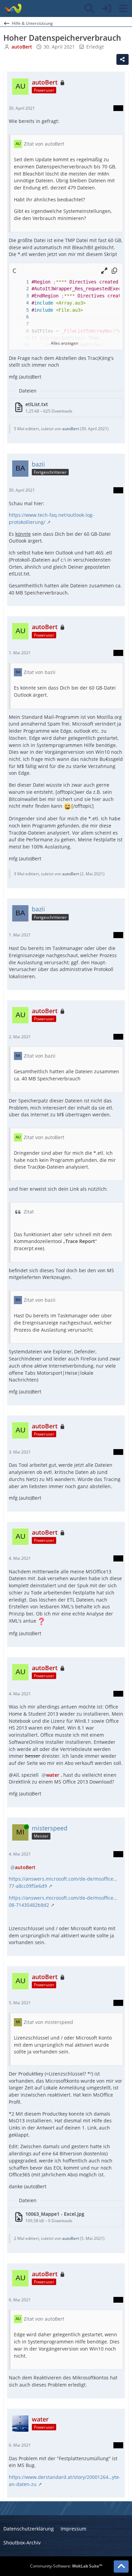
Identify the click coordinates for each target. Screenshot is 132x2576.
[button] (104, 271)
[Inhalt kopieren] (114, 271)
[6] (21, 317)
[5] (21, 310)
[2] (21, 289)
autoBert (71, 429)
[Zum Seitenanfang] (121, 2566)
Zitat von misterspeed (48, 2022)
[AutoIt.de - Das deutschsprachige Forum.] (13, 8)
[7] (21, 324)
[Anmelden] (106, 8)
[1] (21, 282)
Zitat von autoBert (44, 144)
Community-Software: (66, 2566)
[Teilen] (123, 59)
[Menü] (123, 8)
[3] (21, 296)
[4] (21, 303)
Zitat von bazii (40, 672)
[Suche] (89, 8)
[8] (21, 331)
